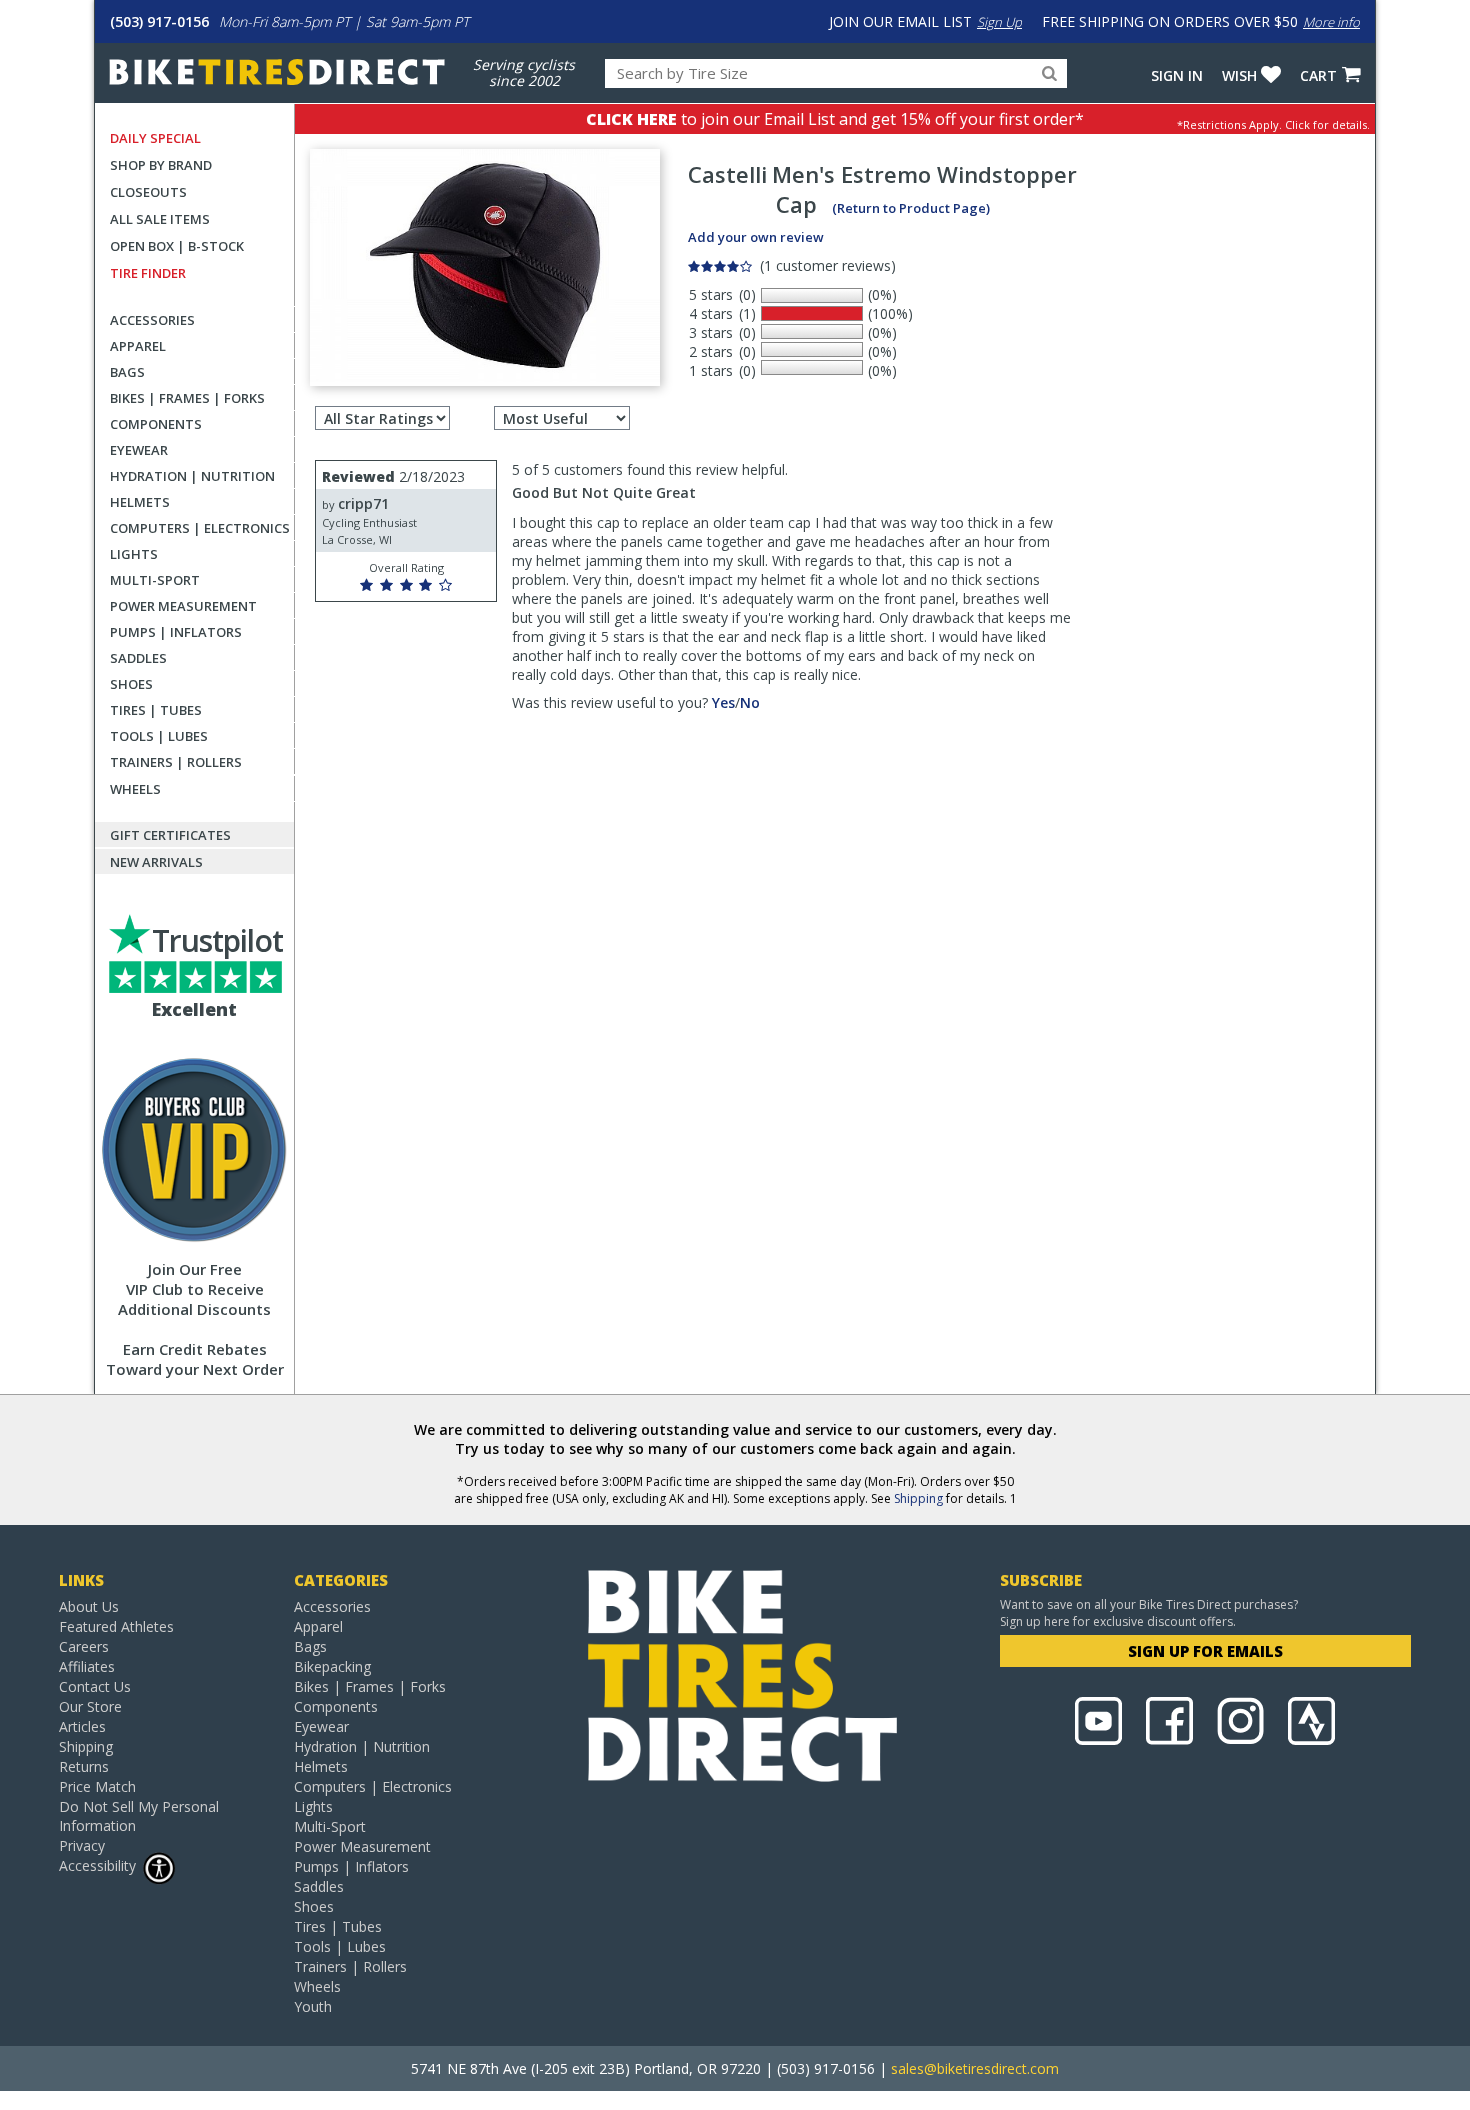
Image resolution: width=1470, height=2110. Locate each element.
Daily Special (155, 138)
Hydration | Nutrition (192, 476)
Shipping (918, 1498)
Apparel (138, 346)
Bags (127, 372)
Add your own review (756, 237)
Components (156, 424)
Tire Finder (148, 273)
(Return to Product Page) (911, 208)
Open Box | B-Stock (177, 246)
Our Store (90, 1706)
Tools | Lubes (159, 736)
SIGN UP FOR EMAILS (1205, 1651)
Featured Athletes (116, 1626)
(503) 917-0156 (159, 21)
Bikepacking (332, 1666)
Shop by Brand (161, 165)
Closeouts (148, 192)
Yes (723, 702)
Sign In (1177, 75)
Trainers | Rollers (176, 762)
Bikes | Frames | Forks (187, 398)
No (750, 702)
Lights (134, 554)
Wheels (135, 789)
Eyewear (139, 450)
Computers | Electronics (200, 528)
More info (1331, 22)
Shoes (131, 684)
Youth (313, 2006)
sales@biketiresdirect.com (975, 2068)
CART (1318, 75)
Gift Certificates (170, 835)
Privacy (82, 1845)
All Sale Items (160, 219)
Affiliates (87, 1666)
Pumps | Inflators (176, 632)
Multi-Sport (155, 580)
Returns (84, 1766)
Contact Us (95, 1686)
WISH (1239, 75)
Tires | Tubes (156, 710)
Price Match (97, 1786)
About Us (89, 1606)
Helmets (140, 502)
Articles (82, 1726)
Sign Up (999, 22)
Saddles (138, 658)
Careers (84, 1646)
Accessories (152, 320)
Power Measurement (183, 606)
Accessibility (97, 1865)
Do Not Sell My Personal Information (139, 1816)
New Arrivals (156, 862)
